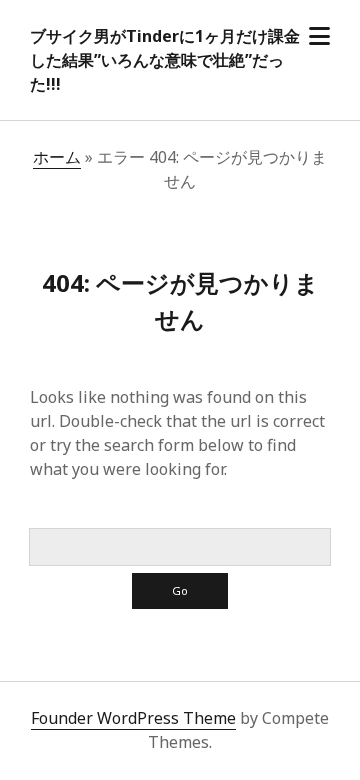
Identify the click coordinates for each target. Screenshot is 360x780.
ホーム (57, 157)
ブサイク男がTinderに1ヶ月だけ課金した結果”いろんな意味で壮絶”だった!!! (165, 60)
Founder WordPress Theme (133, 718)
